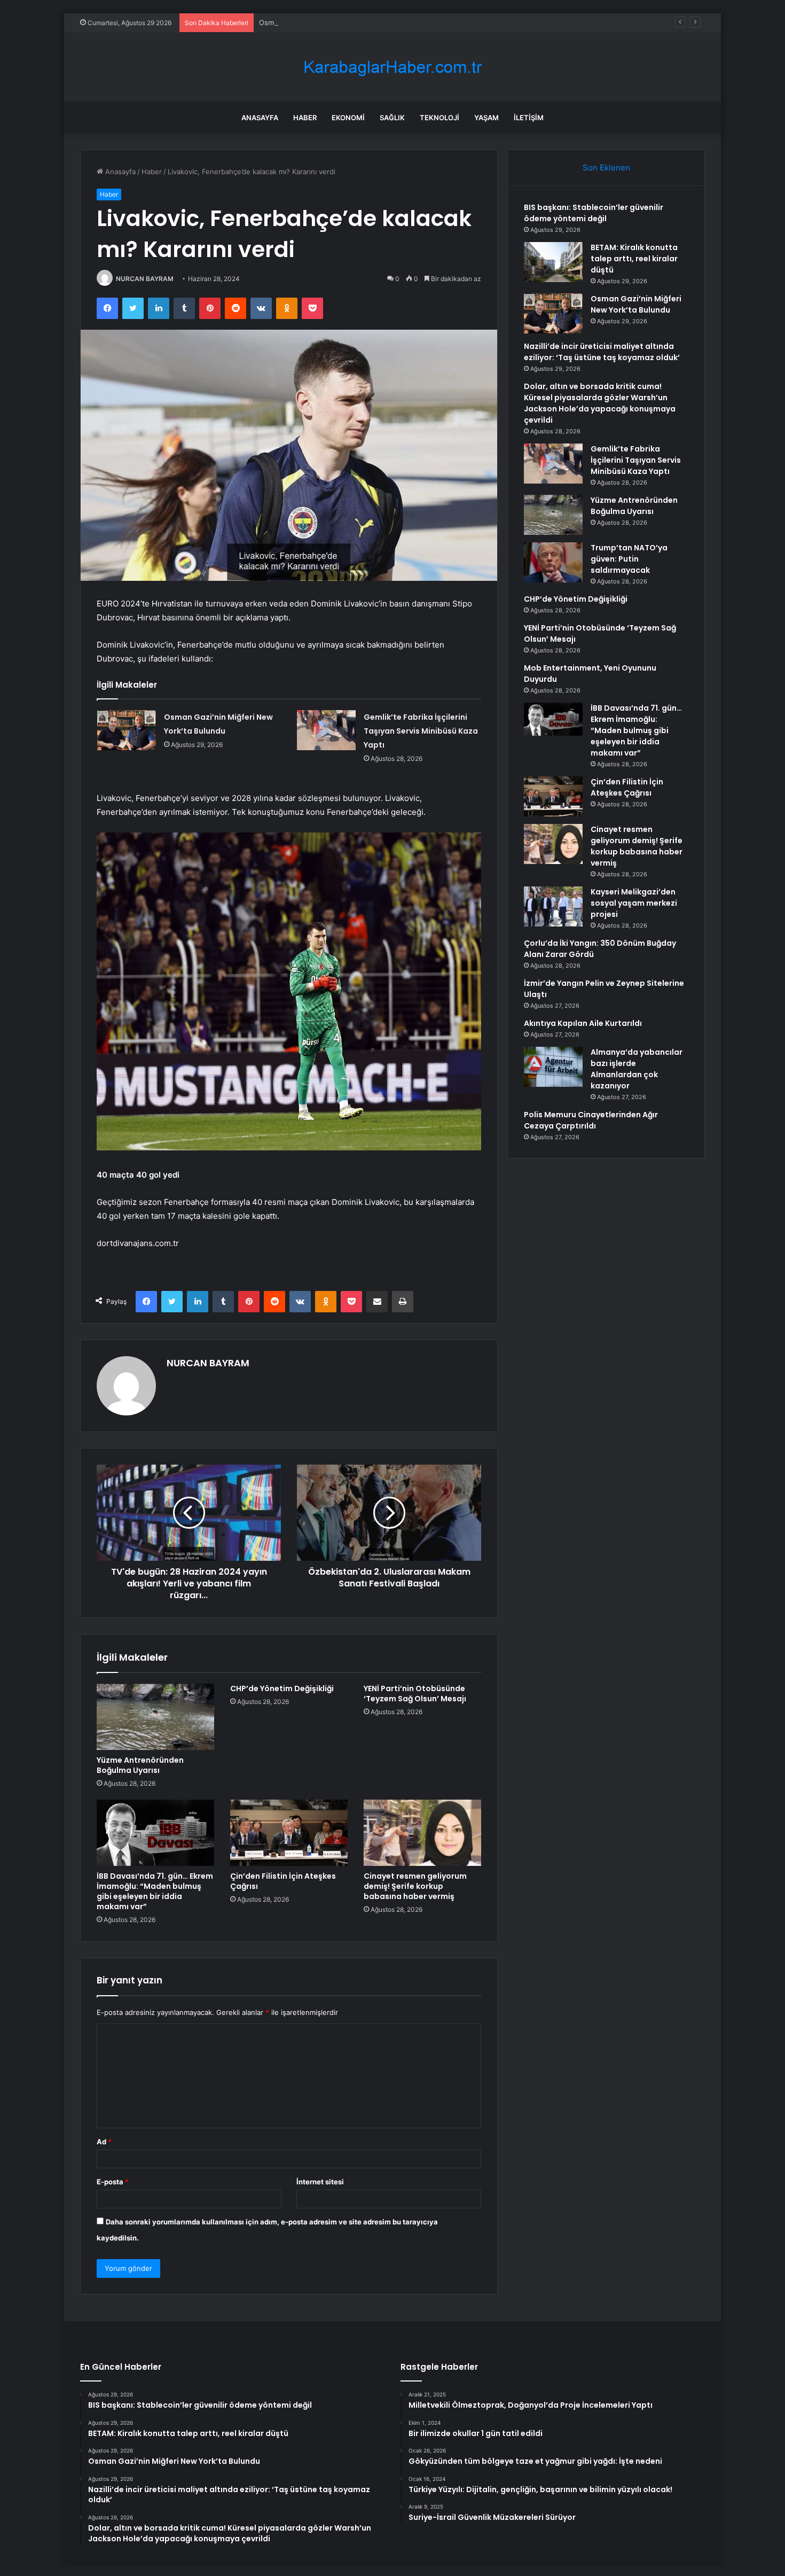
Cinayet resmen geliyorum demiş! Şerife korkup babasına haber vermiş (415, 1886)
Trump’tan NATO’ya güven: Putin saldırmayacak (629, 559)
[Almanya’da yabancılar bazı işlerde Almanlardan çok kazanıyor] (553, 1067)
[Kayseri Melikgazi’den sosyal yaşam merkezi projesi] (553, 906)
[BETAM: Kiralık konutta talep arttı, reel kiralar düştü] (553, 262)
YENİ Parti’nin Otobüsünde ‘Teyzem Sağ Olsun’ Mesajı (415, 1694)
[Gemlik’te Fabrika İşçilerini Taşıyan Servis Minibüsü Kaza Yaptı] (326, 730)
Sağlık (392, 118)
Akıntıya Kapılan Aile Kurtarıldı (583, 1023)
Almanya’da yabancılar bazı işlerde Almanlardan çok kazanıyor (637, 1069)
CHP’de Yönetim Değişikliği (282, 1688)
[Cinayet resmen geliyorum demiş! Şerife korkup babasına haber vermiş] (422, 1833)
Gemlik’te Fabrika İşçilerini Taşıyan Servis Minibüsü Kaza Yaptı (421, 731)
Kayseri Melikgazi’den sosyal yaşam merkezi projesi (634, 903)
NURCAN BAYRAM (145, 279)
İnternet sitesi (320, 2182)
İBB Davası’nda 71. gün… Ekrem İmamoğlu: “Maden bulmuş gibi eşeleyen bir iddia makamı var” (155, 1891)
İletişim (529, 118)
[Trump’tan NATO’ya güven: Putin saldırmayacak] (553, 562)
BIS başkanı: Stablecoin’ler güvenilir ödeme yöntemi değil (594, 213)
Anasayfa (260, 118)
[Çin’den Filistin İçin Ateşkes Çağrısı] (289, 1833)
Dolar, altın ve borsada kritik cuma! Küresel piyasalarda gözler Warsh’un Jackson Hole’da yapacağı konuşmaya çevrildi (600, 403)
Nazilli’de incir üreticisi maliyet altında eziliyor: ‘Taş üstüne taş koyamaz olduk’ (602, 352)
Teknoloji (439, 118)
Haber (305, 118)
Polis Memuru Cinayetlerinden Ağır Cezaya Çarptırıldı (591, 1120)
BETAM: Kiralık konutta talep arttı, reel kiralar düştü (634, 259)
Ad (104, 2142)
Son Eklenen (606, 168)
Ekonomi (348, 118)
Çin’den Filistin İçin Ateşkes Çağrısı (283, 1881)
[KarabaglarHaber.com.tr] (392, 67)
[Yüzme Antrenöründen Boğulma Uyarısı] (155, 1717)
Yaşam (486, 118)
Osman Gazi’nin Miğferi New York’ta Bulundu (333, 22)
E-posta (113, 2182)
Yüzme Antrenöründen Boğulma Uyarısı (140, 1765)
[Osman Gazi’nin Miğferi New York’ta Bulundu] (127, 730)
